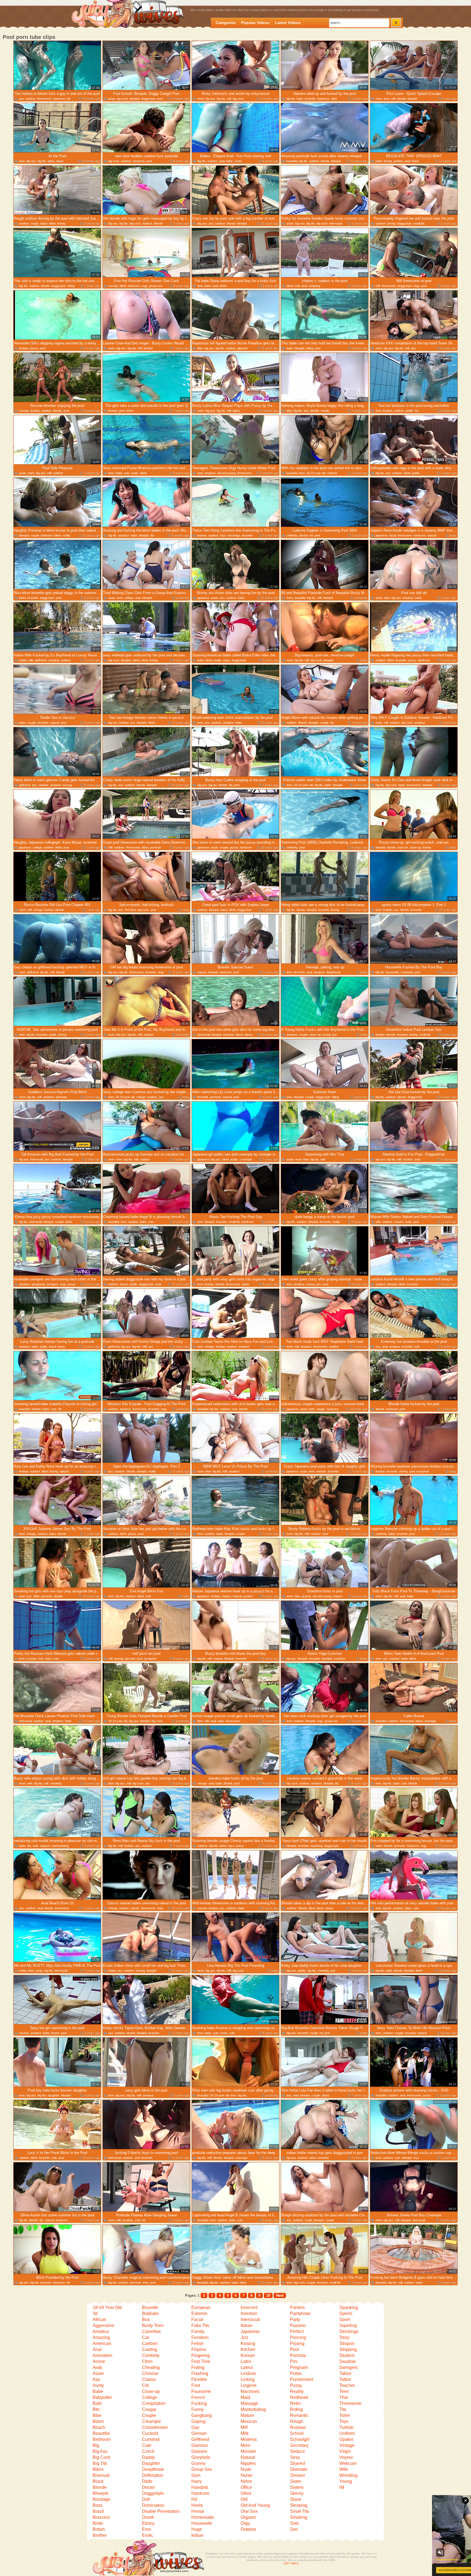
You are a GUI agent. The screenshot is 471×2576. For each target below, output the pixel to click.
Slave (296, 2499)
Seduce (298, 2451)
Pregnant (299, 2367)
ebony (249, 1035)
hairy (49, 1659)
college (129, 598)
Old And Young (255, 2505)
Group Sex (202, 2469)
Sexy (295, 2457)
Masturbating (253, 2409)
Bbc (96, 2409)
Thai (344, 2397)
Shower (298, 2475)
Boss (98, 2505)
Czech (148, 2451)
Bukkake (150, 2313)
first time (130, 910)
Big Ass (100, 2451)
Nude (246, 2469)
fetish (415, 161)
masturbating (60, 1846)
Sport (345, 2319)
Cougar (149, 2409)
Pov (294, 2361)
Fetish (197, 2343)
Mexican (249, 2421)
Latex (246, 2361)
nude (408, 1222)
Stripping (348, 2349)
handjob (327, 1659)
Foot (196, 2385)
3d (95, 2313)
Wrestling (348, 2475)
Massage (250, 2403)
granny (306, 1596)
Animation (102, 2355)
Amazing (101, 2337)
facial (393, 535)
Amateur (101, 2331)
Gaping (198, 2421)
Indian (197, 2535)
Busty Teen (153, 2325)
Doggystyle (153, 2493)
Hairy (197, 2481)
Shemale (299, 2469)
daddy (302, 1971)
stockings (234, 535)
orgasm (45, 1846)
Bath (97, 2403)
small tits (419, 223)
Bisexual (101, 2475)
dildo (37, 1596)
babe (300, 99)
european (423, 1471)
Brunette (150, 2307)
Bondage (102, 2499)
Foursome (201, 2391)
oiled (334, 99)
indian (23, 660)
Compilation (154, 2403)
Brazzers (101, 2517)
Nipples (248, 2463)
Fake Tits (200, 2325)
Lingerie (249, 2385)
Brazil (98, 2511)
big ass (210, 99)
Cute (147, 2445)
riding (71, 286)
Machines (250, 2391)
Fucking (199, 2403)
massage (241, 2158)
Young (346, 2481)
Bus (146, 2319)
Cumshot (151, 2439)
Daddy (148, 2457)
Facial (197, 2319)
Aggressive (104, 2325)
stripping (314, 286)
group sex (156, 286)
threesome (44, 99)
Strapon (347, 2343)
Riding (296, 2409)
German (199, 2433)
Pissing (297, 2343)
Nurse (247, 2475)
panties (398, 161)
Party (295, 2319)
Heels (197, 2505)
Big (96, 2445)
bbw (200, 286)
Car (146, 2337)
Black (98, 2481)
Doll (146, 2499)
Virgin (345, 2451)
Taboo (345, 2373)
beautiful (292, 161)
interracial (336, 223)
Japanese (250, 2331)
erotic (238, 161)
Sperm (346, 2313)
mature (202, 972)
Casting (150, 2349)
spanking (316, 1846)
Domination (153, 2505)
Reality (297, 2391)
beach (124, 1284)
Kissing (248, 2343)
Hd (194, 2499)
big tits (221, 99)
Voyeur (346, 2457)
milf (229, 99)
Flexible (199, 2379)
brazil (53, 1347)
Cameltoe (151, 2331)
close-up (415, 847)
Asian (98, 2373)
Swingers (348, 2367)
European (201, 2307)
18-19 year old (316, 473)
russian (113, 286)
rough (35, 223)
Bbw (97, 2415)
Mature (247, 2415)
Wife (344, 2469)
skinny (403, 1471)
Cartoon (150, 2343)
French (198, 2397)
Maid (245, 2397)
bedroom (47, 535)
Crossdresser (155, 2427)
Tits (343, 2409)
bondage (430, 1721)
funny (61, 1347)
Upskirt (346, 2439)
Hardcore (200, 2493)
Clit (145, 2385)
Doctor (148, 2487)
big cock (123, 99)
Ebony (148, 2523)
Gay (195, 2427)
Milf (244, 2427)
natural (432, 535)
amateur (210, 473)
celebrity (292, 535)
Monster (248, 2451)
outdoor (31, 99)
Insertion (249, 2313)
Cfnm (147, 2361)
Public (296, 2373)
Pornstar (298, 2355)
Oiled (246, 2493)
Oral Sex (249, 2511)
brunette (310, 99)
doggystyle (148, 99)
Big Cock (102, 2457)
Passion (298, 2325)
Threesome (350, 2403)
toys (223, 535)
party (227, 660)
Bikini (98, 2469)
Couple (149, 2415)
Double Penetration (161, 2511)
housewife (392, 972)
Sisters (297, 2487)
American (102, 2343)
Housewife (202, 2523)
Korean (248, 2355)
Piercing (298, 2337)
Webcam (348, 2463)
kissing (67, 785)
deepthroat (333, 972)
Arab (97, 2367)
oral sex (403, 847)
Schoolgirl (300, 2439)
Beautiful (101, 2433)
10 (268, 2295)
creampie (407, 972)
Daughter (151, 2463)
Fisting (198, 2367)
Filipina (199, 2349)
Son (294, 2529)
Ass (96, 2379)
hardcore (59, 99)
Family (198, 2331)
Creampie (152, 2421)
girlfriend (41, 660)
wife (31, 660)
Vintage (347, 2445)
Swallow (348, 2361)
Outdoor (248, 2529)
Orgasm (248, 2517)
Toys (344, 2421)
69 (60, 1409)
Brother (100, 2535)
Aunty (98, 2385)
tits (152, 535)
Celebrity (151, 2355)
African (99, 2319)
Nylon (246, 2481)
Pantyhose (300, 2313)
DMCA (295, 2563)
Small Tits (300, 2511)
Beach (99, 2427)
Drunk (148, 2517)
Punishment (302, 2379)
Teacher (347, 2385)
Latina (247, 2367)
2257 (287, 2563)
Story (344, 2337)
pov (335, 1035)
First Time (201, 2361)
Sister (296, 2481)
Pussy (296, 2385)
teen (387, 99)
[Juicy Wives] (127, 15)
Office (246, 2487)
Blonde (100, 2487)
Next (280, 2295)
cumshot (339, 1659)
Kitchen (248, 2349)
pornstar (156, 847)
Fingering (201, 2355)
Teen (344, 2391)
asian (112, 99)
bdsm (419, 1721)
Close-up (151, 2391)
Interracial (250, 2319)
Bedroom (102, 2439)
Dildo (147, 2481)
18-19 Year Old (107, 2307)
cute (127, 473)
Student (347, 2355)
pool (160, 99)
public (409, 411)
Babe (98, 2391)
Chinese (150, 2373)
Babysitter (102, 2397)
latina (51, 161)
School (297, 2433)
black (239, 1035)
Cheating (151, 2367)
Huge (197, 2529)
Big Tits (100, 2463)
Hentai (198, 2511)
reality (66, 535)
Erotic (148, 2535)
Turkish (346, 2427)
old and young (227, 473)
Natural (248, 2457)
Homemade (203, 2517)
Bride (98, 2523)
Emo (147, 2529)
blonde (401, 99)
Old (244, 2499)
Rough (297, 2421)
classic (135, 1908)
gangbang (38, 1284)
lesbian (24, 348)
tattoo (60, 161)
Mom (245, 2445)
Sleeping (299, 2505)
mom (201, 99)
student (334, 1347)
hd (68, 99)
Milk (245, 2433)
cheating (54, 660)
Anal (97, 2349)
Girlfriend (200, 2439)
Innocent (249, 2307)
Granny (198, 2463)
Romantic (299, 2415)
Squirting (348, 2325)
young (327, 1035)
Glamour (200, 2445)
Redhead (299, 2397)
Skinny (297, 2493)
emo (146, 2283)
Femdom (200, 2337)
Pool (295, 2349)
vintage (38, 910)
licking (388, 161)
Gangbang (202, 2415)
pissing (119, 1659)
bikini (52, 223)
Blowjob (101, 2493)
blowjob (135, 99)
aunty (39, 1971)
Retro (295, 2403)
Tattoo (345, 2379)
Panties (297, 2307)
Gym (196, 2475)
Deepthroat (153, 2469)
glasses (243, 348)
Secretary (299, 2445)
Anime (99, 2361)
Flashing (200, 2373)
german (130, 1659)
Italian (247, 2325)
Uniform (347, 2433)
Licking (248, 2379)
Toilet (345, 2415)
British (99, 2529)
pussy (34, 348)
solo (297, 286)
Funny (197, 2409)
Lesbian (248, 2373)
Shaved (298, 2463)
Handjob (200, 2487)
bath (312, 1409)
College (150, 2397)
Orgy (245, 2523)
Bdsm (98, 2421)
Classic (149, 2379)
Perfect (297, 2331)
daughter (54, 2095)
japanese (382, 535)
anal (222, 161)
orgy (144, 286)
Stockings (349, 2331)
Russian (298, 2427)
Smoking (299, 2517)
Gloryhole (201, 2457)
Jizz (244, 2337)
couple (325, 411)
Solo (295, 2523)
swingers (52, 1284)
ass (22, 99)
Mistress (249, 2439)
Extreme (199, 2313)
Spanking (349, 2307)
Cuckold (150, 2433)
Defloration (153, 2475)
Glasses (199, 2451)
